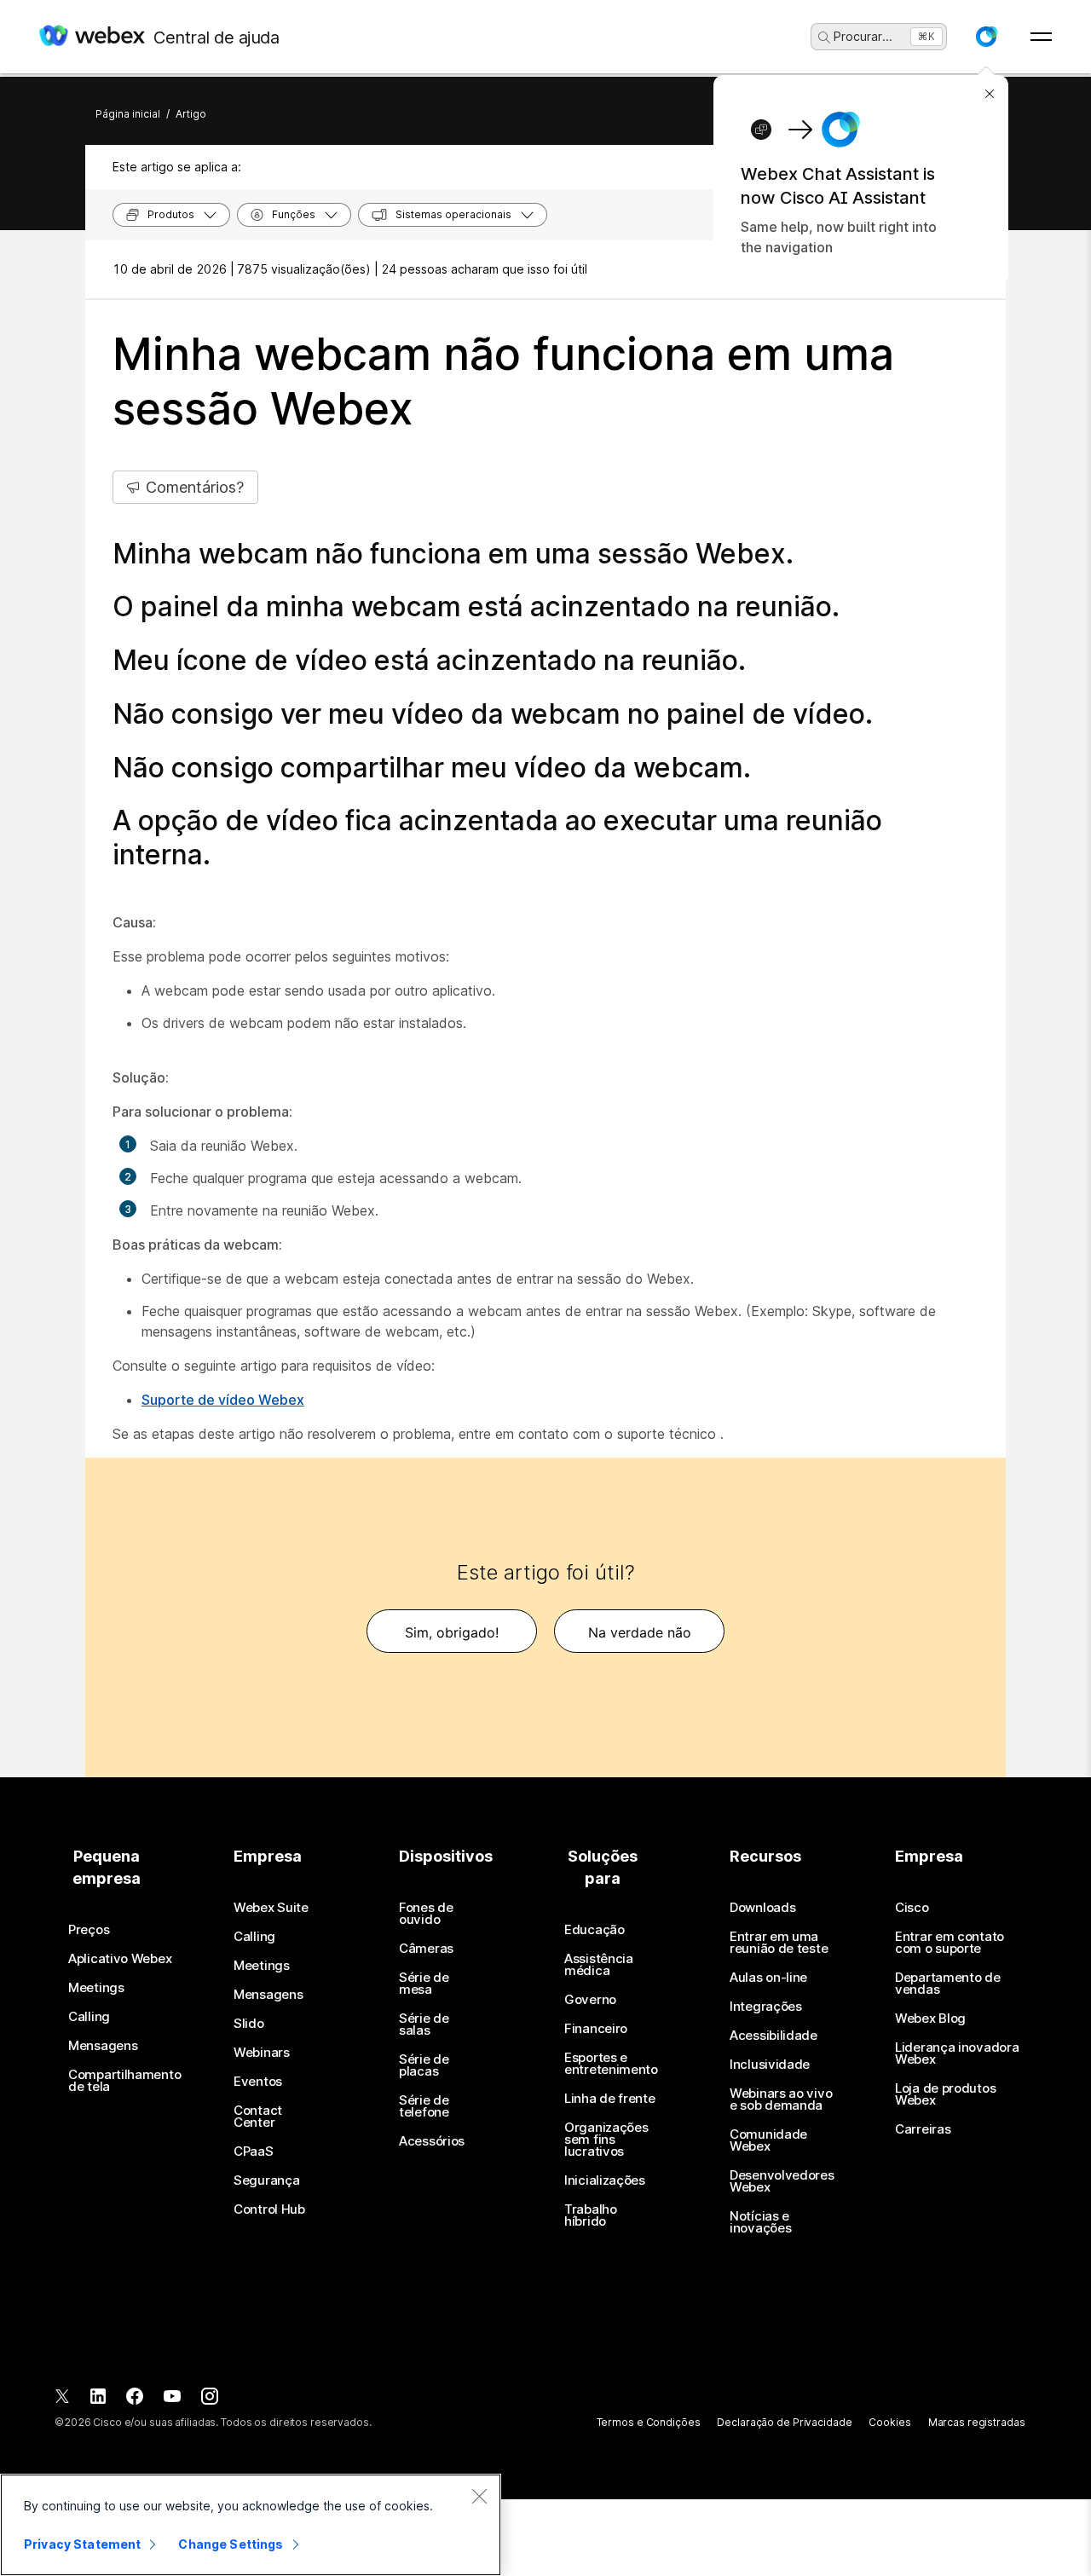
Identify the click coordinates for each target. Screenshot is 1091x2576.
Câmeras (426, 1949)
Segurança (266, 2180)
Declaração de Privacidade (784, 2422)
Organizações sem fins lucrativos (606, 2140)
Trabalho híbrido (591, 2215)
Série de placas (424, 2065)
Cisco (912, 1908)
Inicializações (605, 2180)
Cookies (889, 2422)
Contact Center (258, 2117)
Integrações (766, 2007)
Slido (249, 2024)
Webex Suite (271, 1908)
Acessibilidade (774, 2036)
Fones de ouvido (426, 1914)
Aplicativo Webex (120, 1959)
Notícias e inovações (760, 2222)
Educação (595, 1930)
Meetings (96, 1988)
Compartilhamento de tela (124, 2081)
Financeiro (596, 2029)
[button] (986, 37)
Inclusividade (770, 2065)
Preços (89, 1930)
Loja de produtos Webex (945, 2094)
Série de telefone (424, 2106)
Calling (89, 2017)
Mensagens (103, 2046)
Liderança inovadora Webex (957, 2053)
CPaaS (254, 2151)
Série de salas (424, 2024)
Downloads (762, 1908)
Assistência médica (599, 1965)
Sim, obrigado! (452, 1632)
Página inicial (128, 114)
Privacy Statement (82, 2544)
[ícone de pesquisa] (824, 38)
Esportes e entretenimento (611, 2064)
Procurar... (863, 36)
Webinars (262, 2053)
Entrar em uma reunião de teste (779, 1943)
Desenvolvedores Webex (782, 2181)
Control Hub (269, 2209)
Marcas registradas (977, 2422)
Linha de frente (610, 2099)
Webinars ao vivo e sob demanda (781, 2099)
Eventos (258, 2082)
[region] (251, 2525)
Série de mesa (424, 1984)
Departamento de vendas (948, 1984)
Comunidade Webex (768, 2140)
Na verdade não (640, 1632)
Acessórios (432, 2141)
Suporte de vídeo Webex (223, 1400)
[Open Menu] (1041, 37)
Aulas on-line (768, 1978)
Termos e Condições (649, 2422)
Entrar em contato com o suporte (950, 1943)
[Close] (479, 2496)
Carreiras (923, 2129)
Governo (590, 2000)
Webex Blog (930, 2019)
